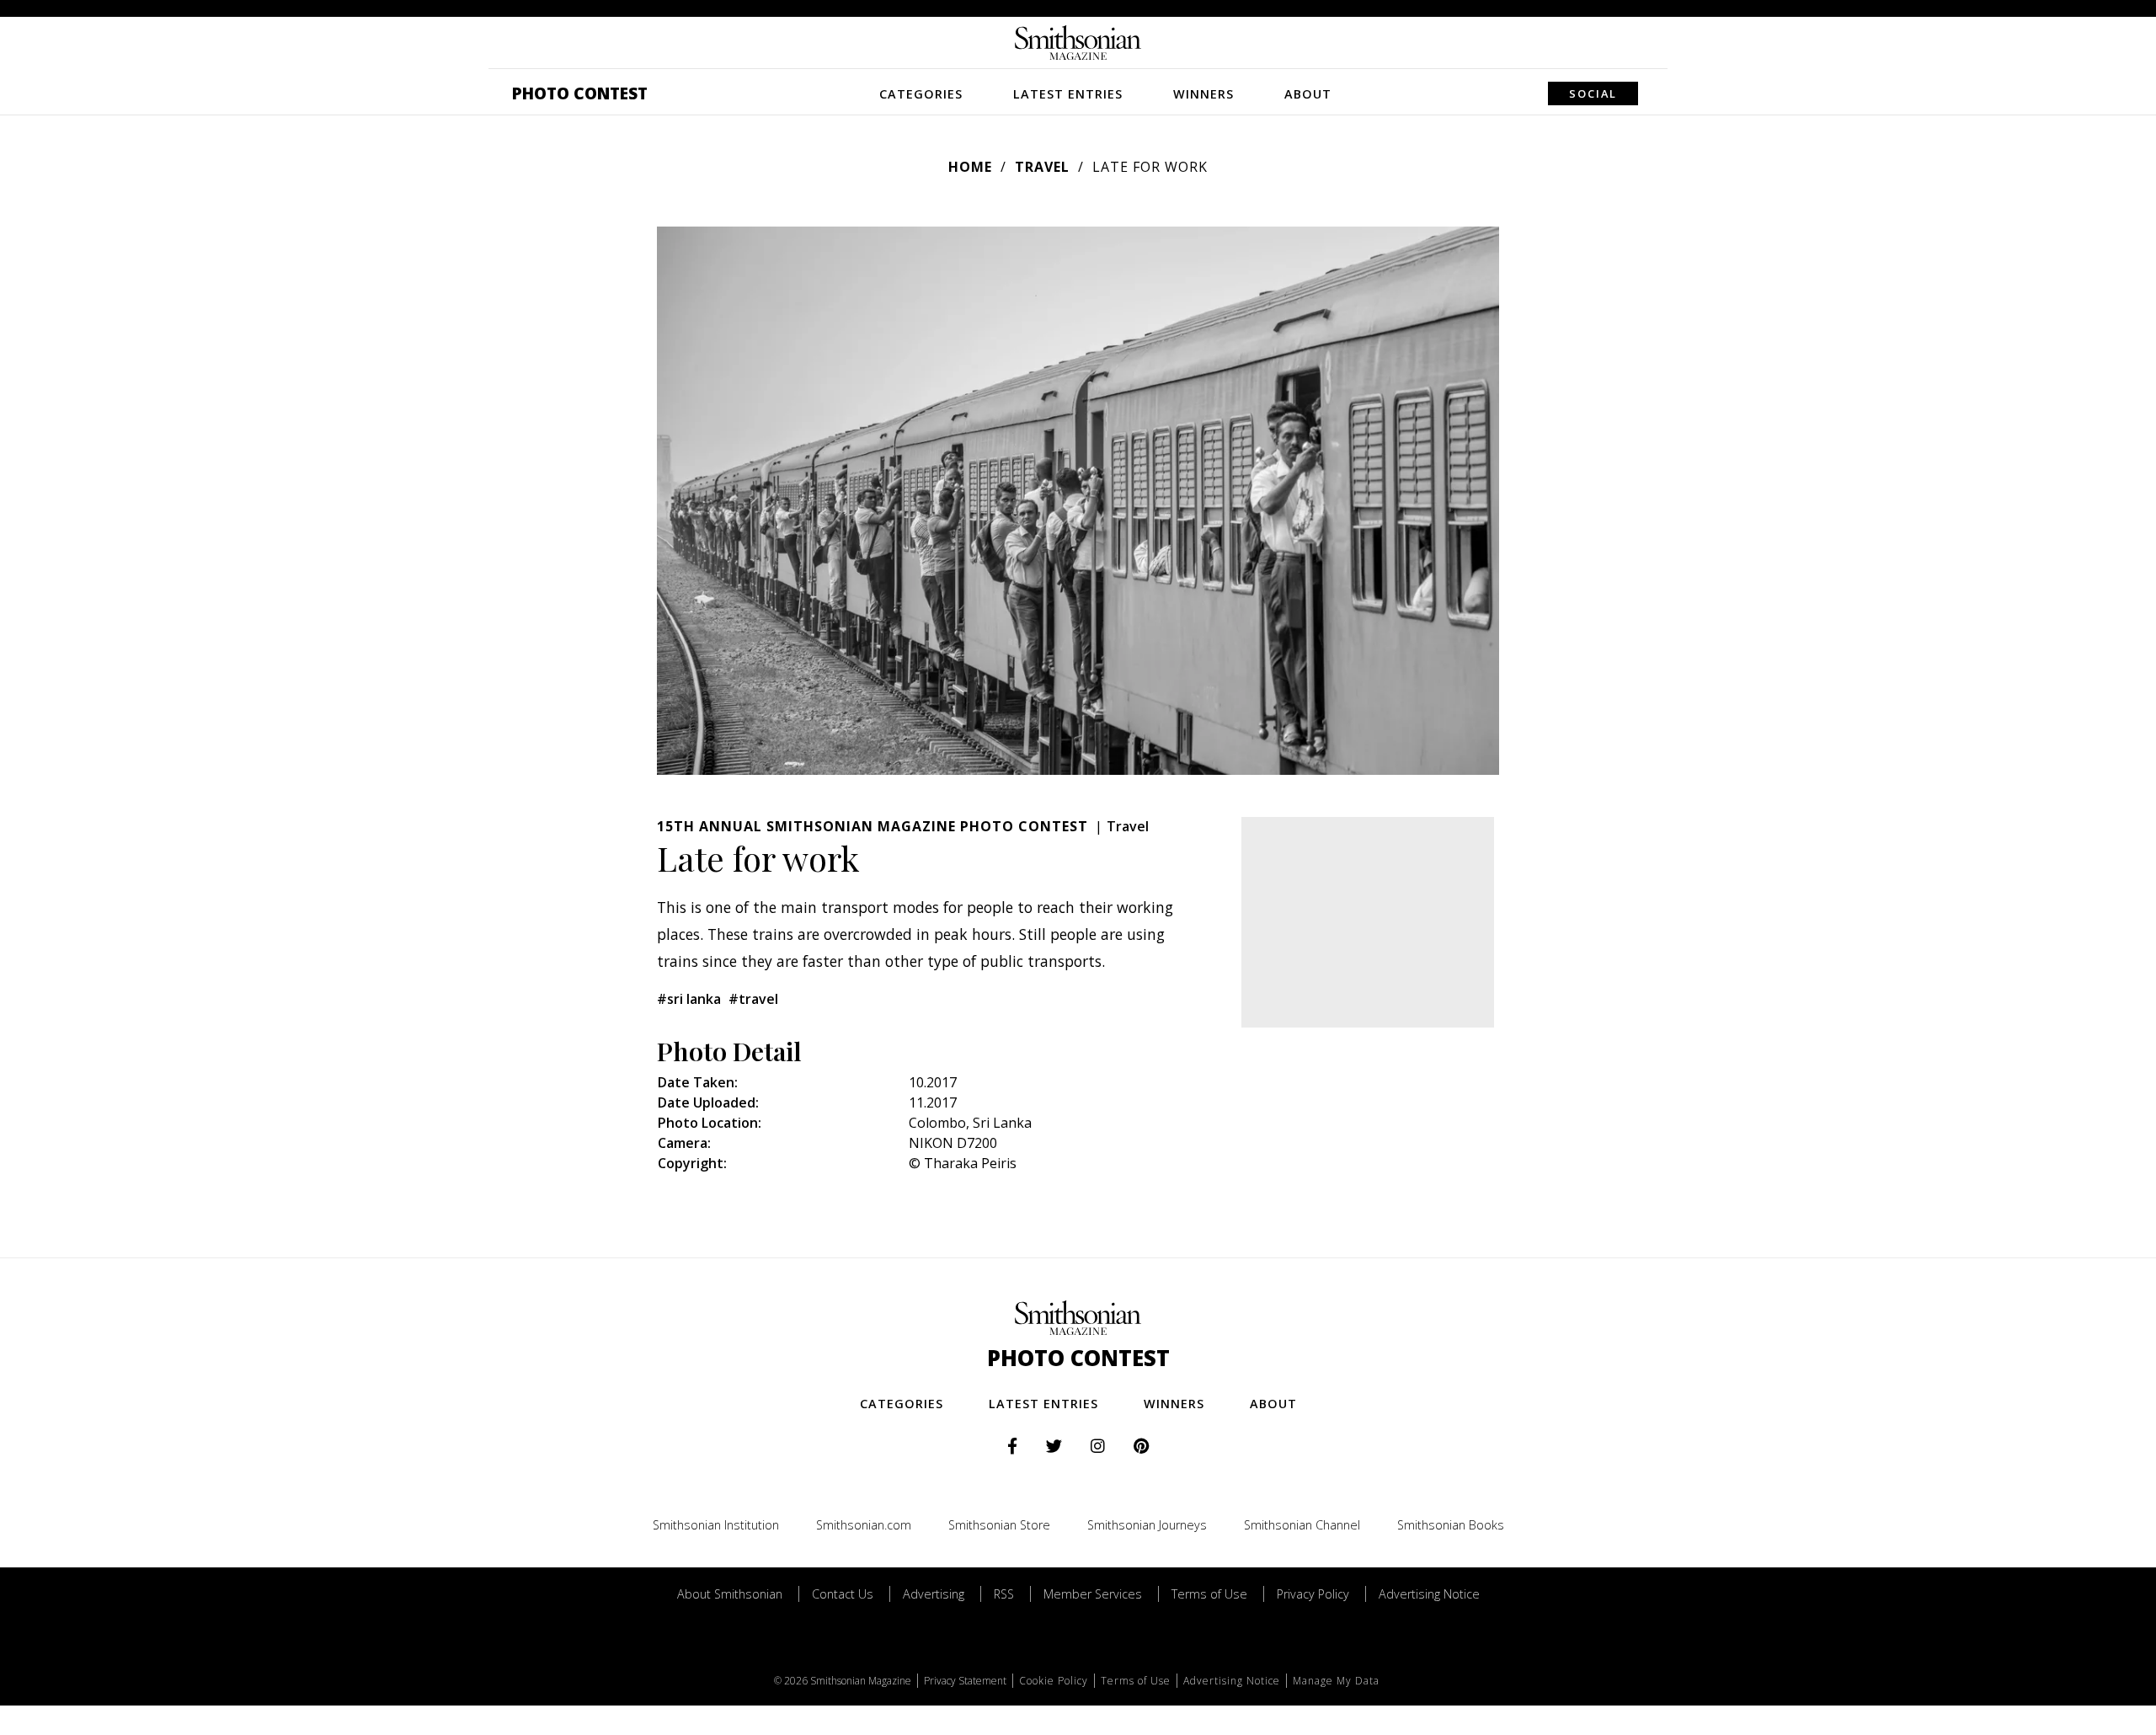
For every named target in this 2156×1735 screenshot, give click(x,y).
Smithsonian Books (1451, 1525)
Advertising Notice (1429, 1594)
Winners (1203, 94)
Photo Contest (580, 93)
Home (970, 167)
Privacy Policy (1313, 1594)
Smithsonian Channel (1302, 1525)
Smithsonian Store (999, 1525)
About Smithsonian (730, 1594)
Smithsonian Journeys (1147, 1525)
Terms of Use (1209, 1594)
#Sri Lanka (689, 999)
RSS (1004, 1594)
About (1308, 94)
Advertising (934, 1594)
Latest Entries (1068, 94)
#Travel (753, 999)
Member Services (1093, 1594)
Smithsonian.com (864, 1525)
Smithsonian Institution (716, 1525)
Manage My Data (1336, 1681)
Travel (1042, 167)
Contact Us (843, 1594)
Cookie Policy (1054, 1681)
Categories (921, 94)
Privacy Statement (965, 1681)
